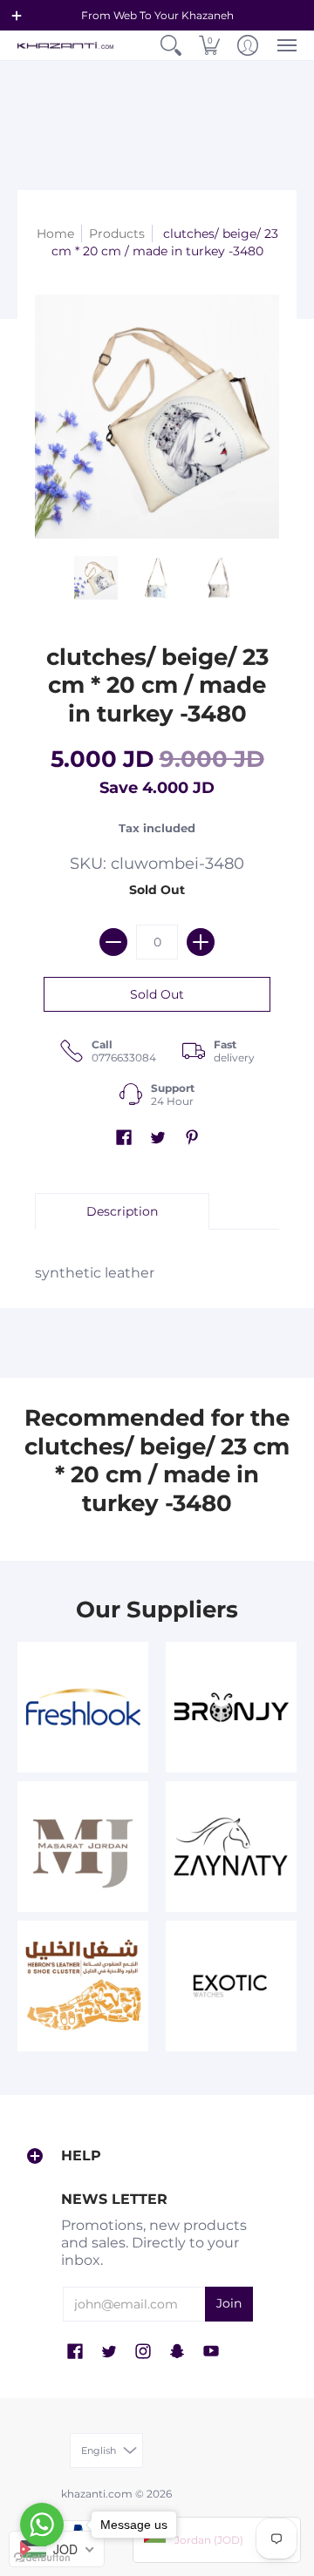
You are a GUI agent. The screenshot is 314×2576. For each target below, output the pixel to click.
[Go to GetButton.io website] (42, 2558)
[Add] (201, 942)
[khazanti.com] (65, 46)
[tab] (122, 1211)
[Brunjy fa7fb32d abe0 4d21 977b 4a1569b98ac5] (231, 1707)
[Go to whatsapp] (42, 2525)
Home (55, 234)
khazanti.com (97, 2494)
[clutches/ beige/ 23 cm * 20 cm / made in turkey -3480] (96, 578)
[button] (17, 16)
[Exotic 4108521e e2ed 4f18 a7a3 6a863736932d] (231, 1986)
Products (117, 234)
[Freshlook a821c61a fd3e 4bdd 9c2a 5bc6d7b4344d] (83, 1707)
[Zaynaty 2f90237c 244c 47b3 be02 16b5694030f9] (231, 1847)
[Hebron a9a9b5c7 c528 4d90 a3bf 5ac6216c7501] (83, 1986)
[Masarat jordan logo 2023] (83, 1847)
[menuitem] (171, 45)
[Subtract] (113, 942)
